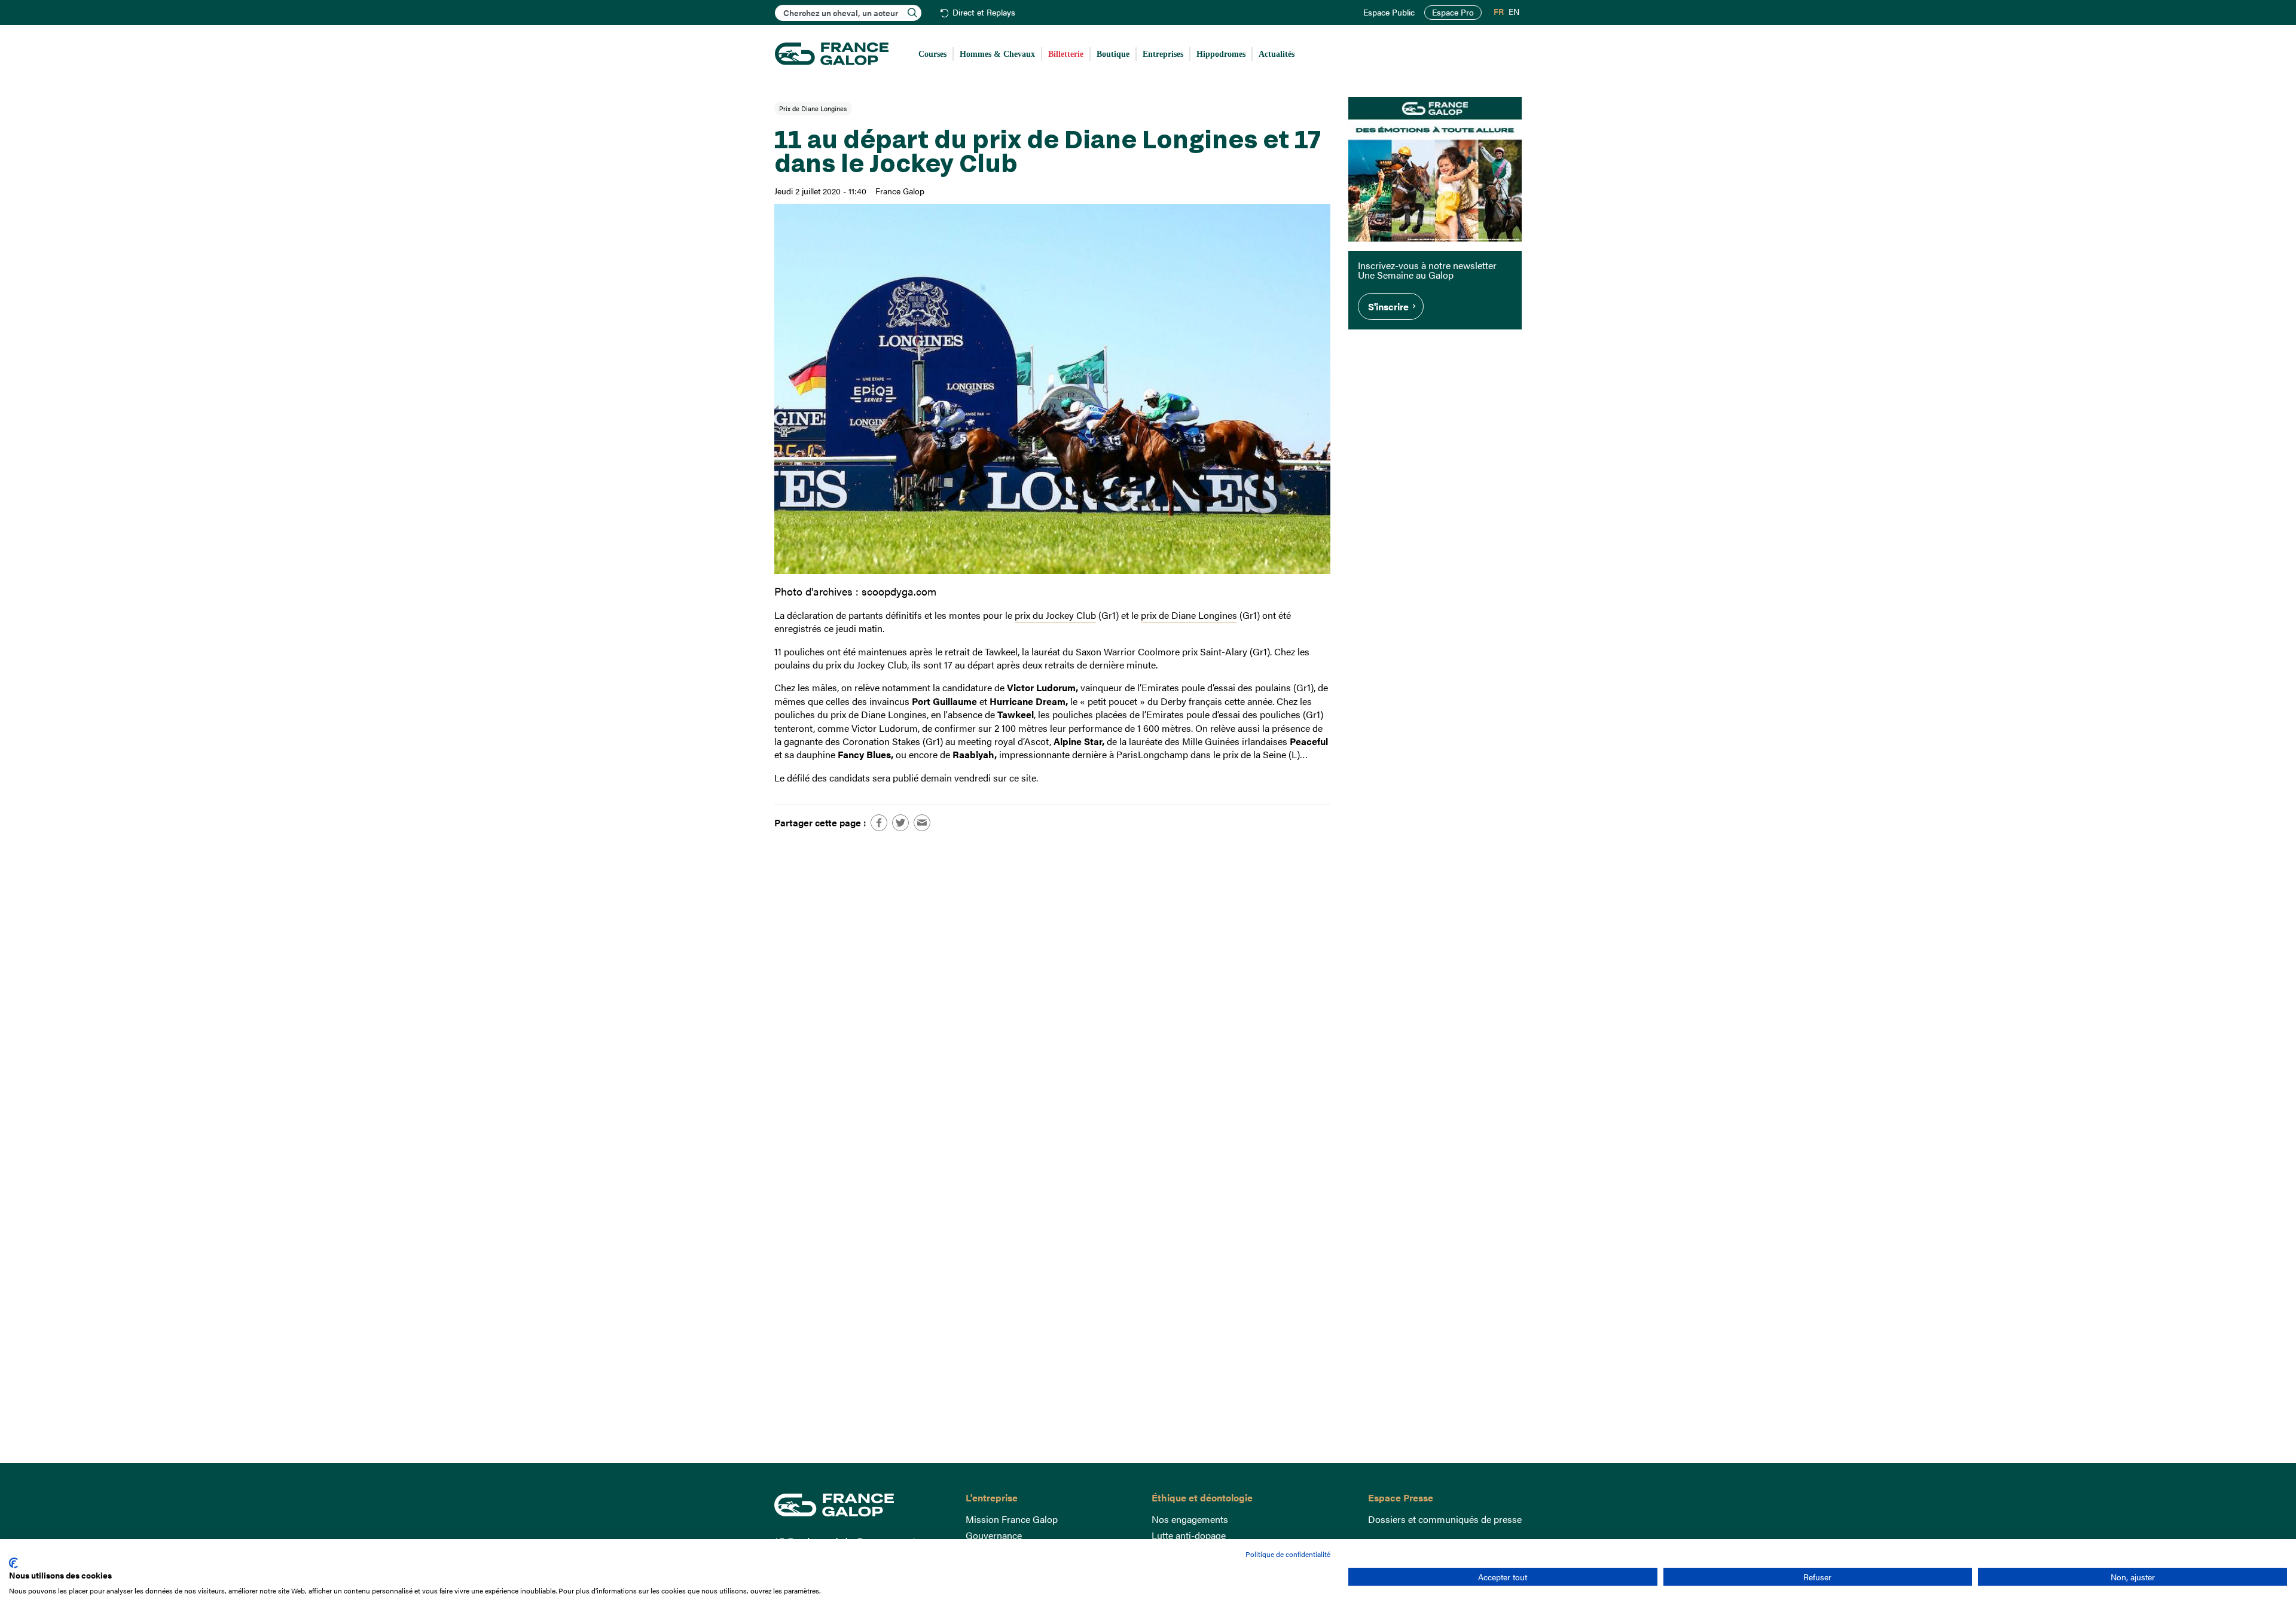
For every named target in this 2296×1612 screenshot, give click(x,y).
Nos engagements (1190, 1519)
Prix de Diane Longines (813, 108)
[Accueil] (832, 54)
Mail (922, 823)
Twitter (900, 823)
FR (1499, 12)
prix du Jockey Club (1055, 615)
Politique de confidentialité (1288, 1554)
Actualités (1277, 54)
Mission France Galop (1012, 1519)
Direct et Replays (984, 13)
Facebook (879, 823)
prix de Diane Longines (1189, 615)
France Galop (861, 1505)
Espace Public (1389, 13)
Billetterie (1066, 54)
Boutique (1113, 54)
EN (1514, 12)
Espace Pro (1453, 12)
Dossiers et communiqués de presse (1445, 1519)
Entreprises (1163, 54)
